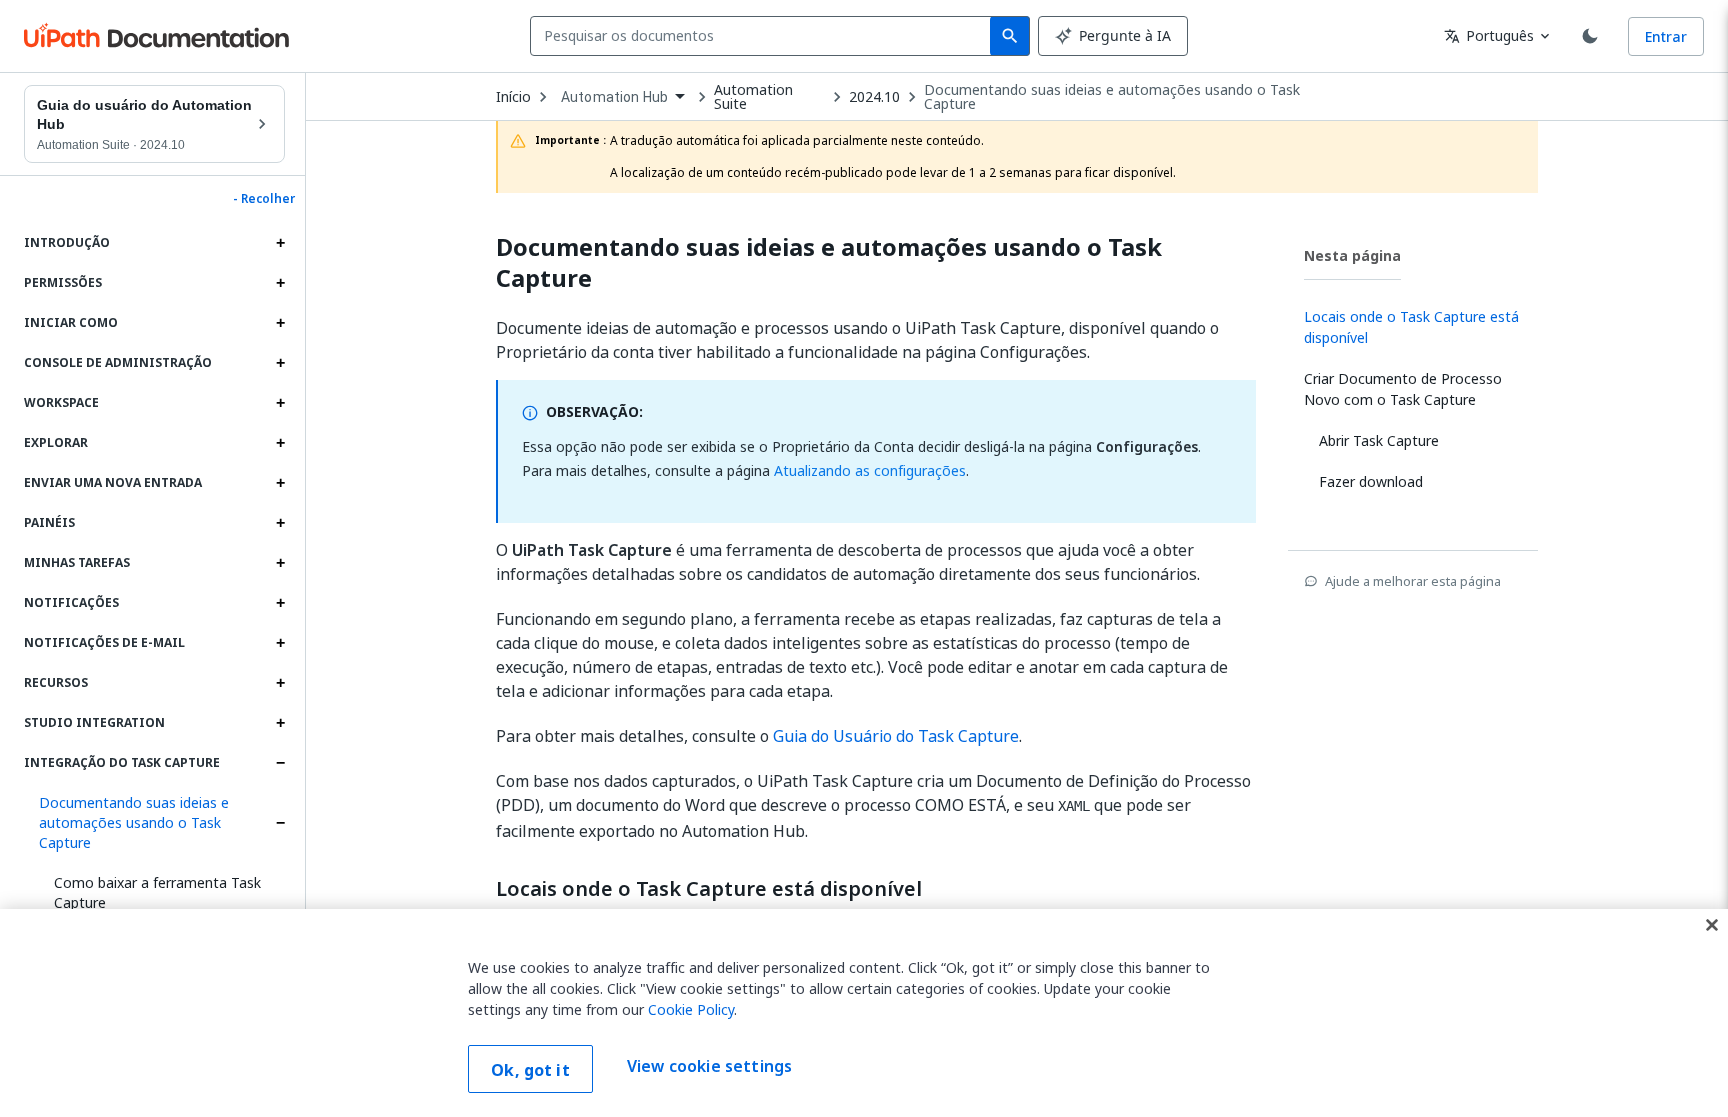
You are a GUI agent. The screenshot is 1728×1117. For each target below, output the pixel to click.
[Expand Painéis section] (280, 523)
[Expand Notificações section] (280, 603)
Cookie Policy (691, 1009)
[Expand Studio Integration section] (280, 723)
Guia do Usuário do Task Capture (896, 736)
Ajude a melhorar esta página (1413, 581)
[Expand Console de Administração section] (280, 363)
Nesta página (1352, 255)
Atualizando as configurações (870, 470)
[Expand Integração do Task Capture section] (280, 763)
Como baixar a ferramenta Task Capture (157, 892)
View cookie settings (709, 1067)
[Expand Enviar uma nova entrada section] (280, 483)
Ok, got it (530, 1070)
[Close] (1712, 925)
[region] (864, 1013)
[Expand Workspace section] (280, 403)
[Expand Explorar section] (280, 443)
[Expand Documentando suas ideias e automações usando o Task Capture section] (280, 823)
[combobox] (764, 36)
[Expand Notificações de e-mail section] (280, 643)
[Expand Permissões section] (280, 283)
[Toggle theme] (1590, 36)
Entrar (1666, 36)
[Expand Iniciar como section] (280, 323)
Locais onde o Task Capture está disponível (709, 889)
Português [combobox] (1489, 35)
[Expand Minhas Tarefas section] (280, 563)
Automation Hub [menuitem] (614, 97)
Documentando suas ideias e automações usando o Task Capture (134, 822)
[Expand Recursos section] (280, 683)
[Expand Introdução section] (280, 243)
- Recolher (264, 199)
